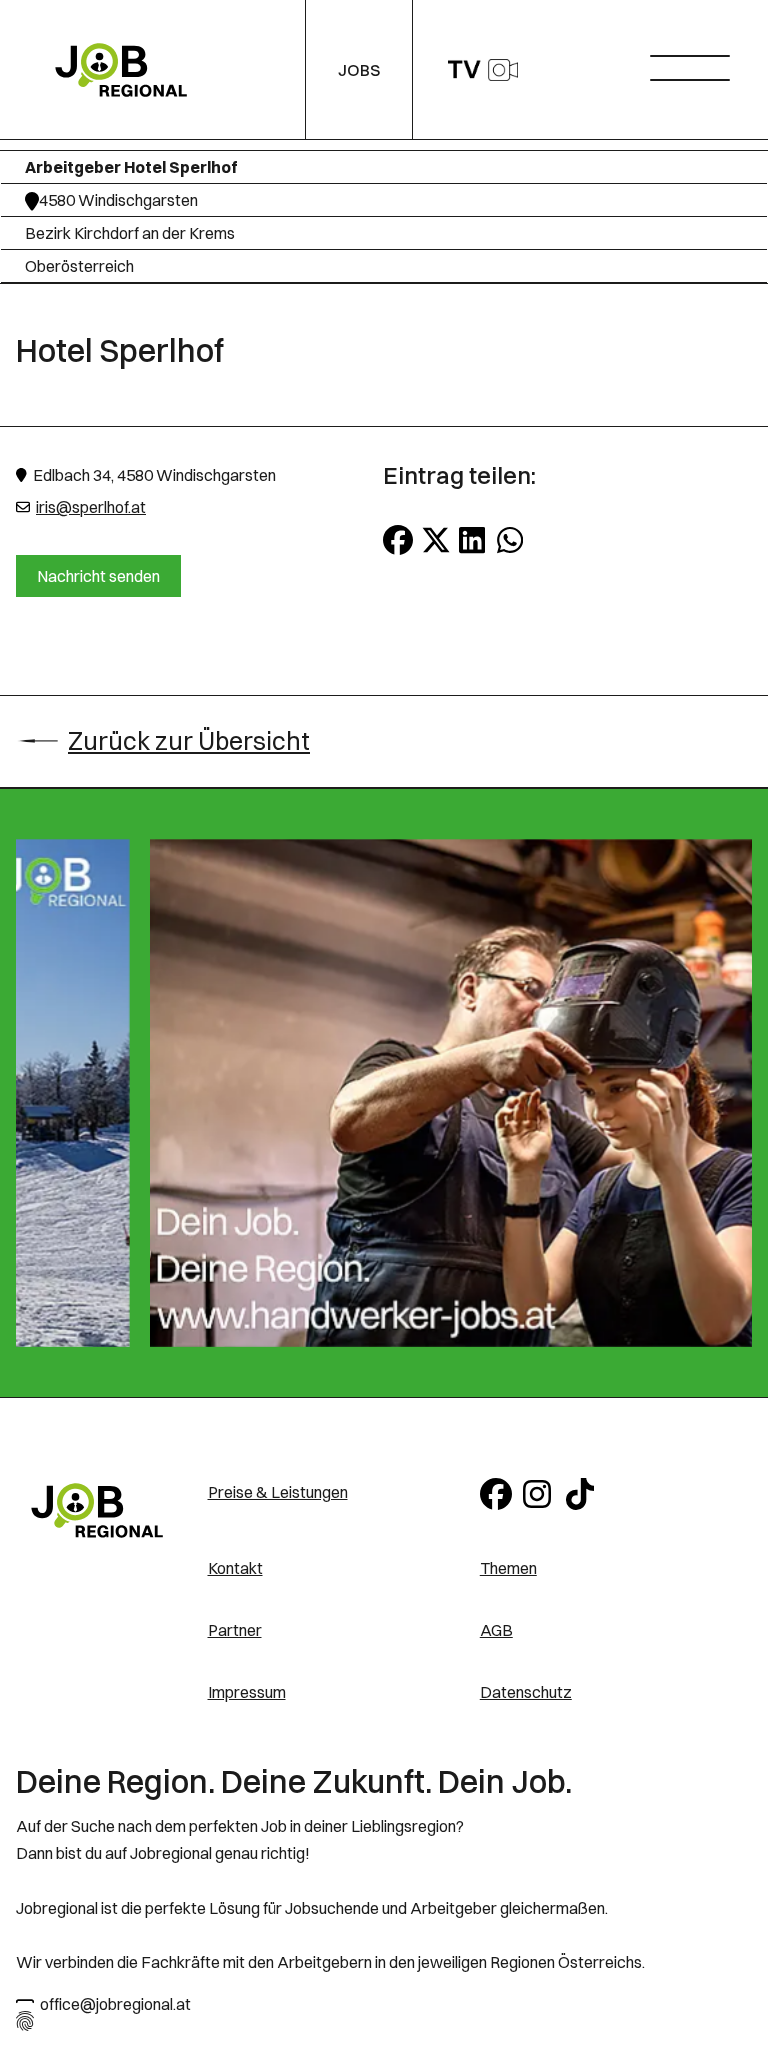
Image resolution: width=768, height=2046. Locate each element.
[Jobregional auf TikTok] (583, 1492)
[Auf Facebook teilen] (398, 540)
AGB (496, 1630)
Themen (508, 1568)
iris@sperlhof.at (91, 507)
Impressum (247, 1692)
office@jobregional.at (115, 2004)
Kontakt (235, 1568)
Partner (235, 1630)
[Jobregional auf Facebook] (497, 1492)
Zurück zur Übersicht (189, 741)
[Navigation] (697, 62)
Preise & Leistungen (278, 1492)
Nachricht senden (98, 576)
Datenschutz (526, 1692)
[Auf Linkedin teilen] (474, 540)
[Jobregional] (97, 1510)
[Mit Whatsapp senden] (512, 540)
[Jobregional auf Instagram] (540, 1492)
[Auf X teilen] (436, 540)
